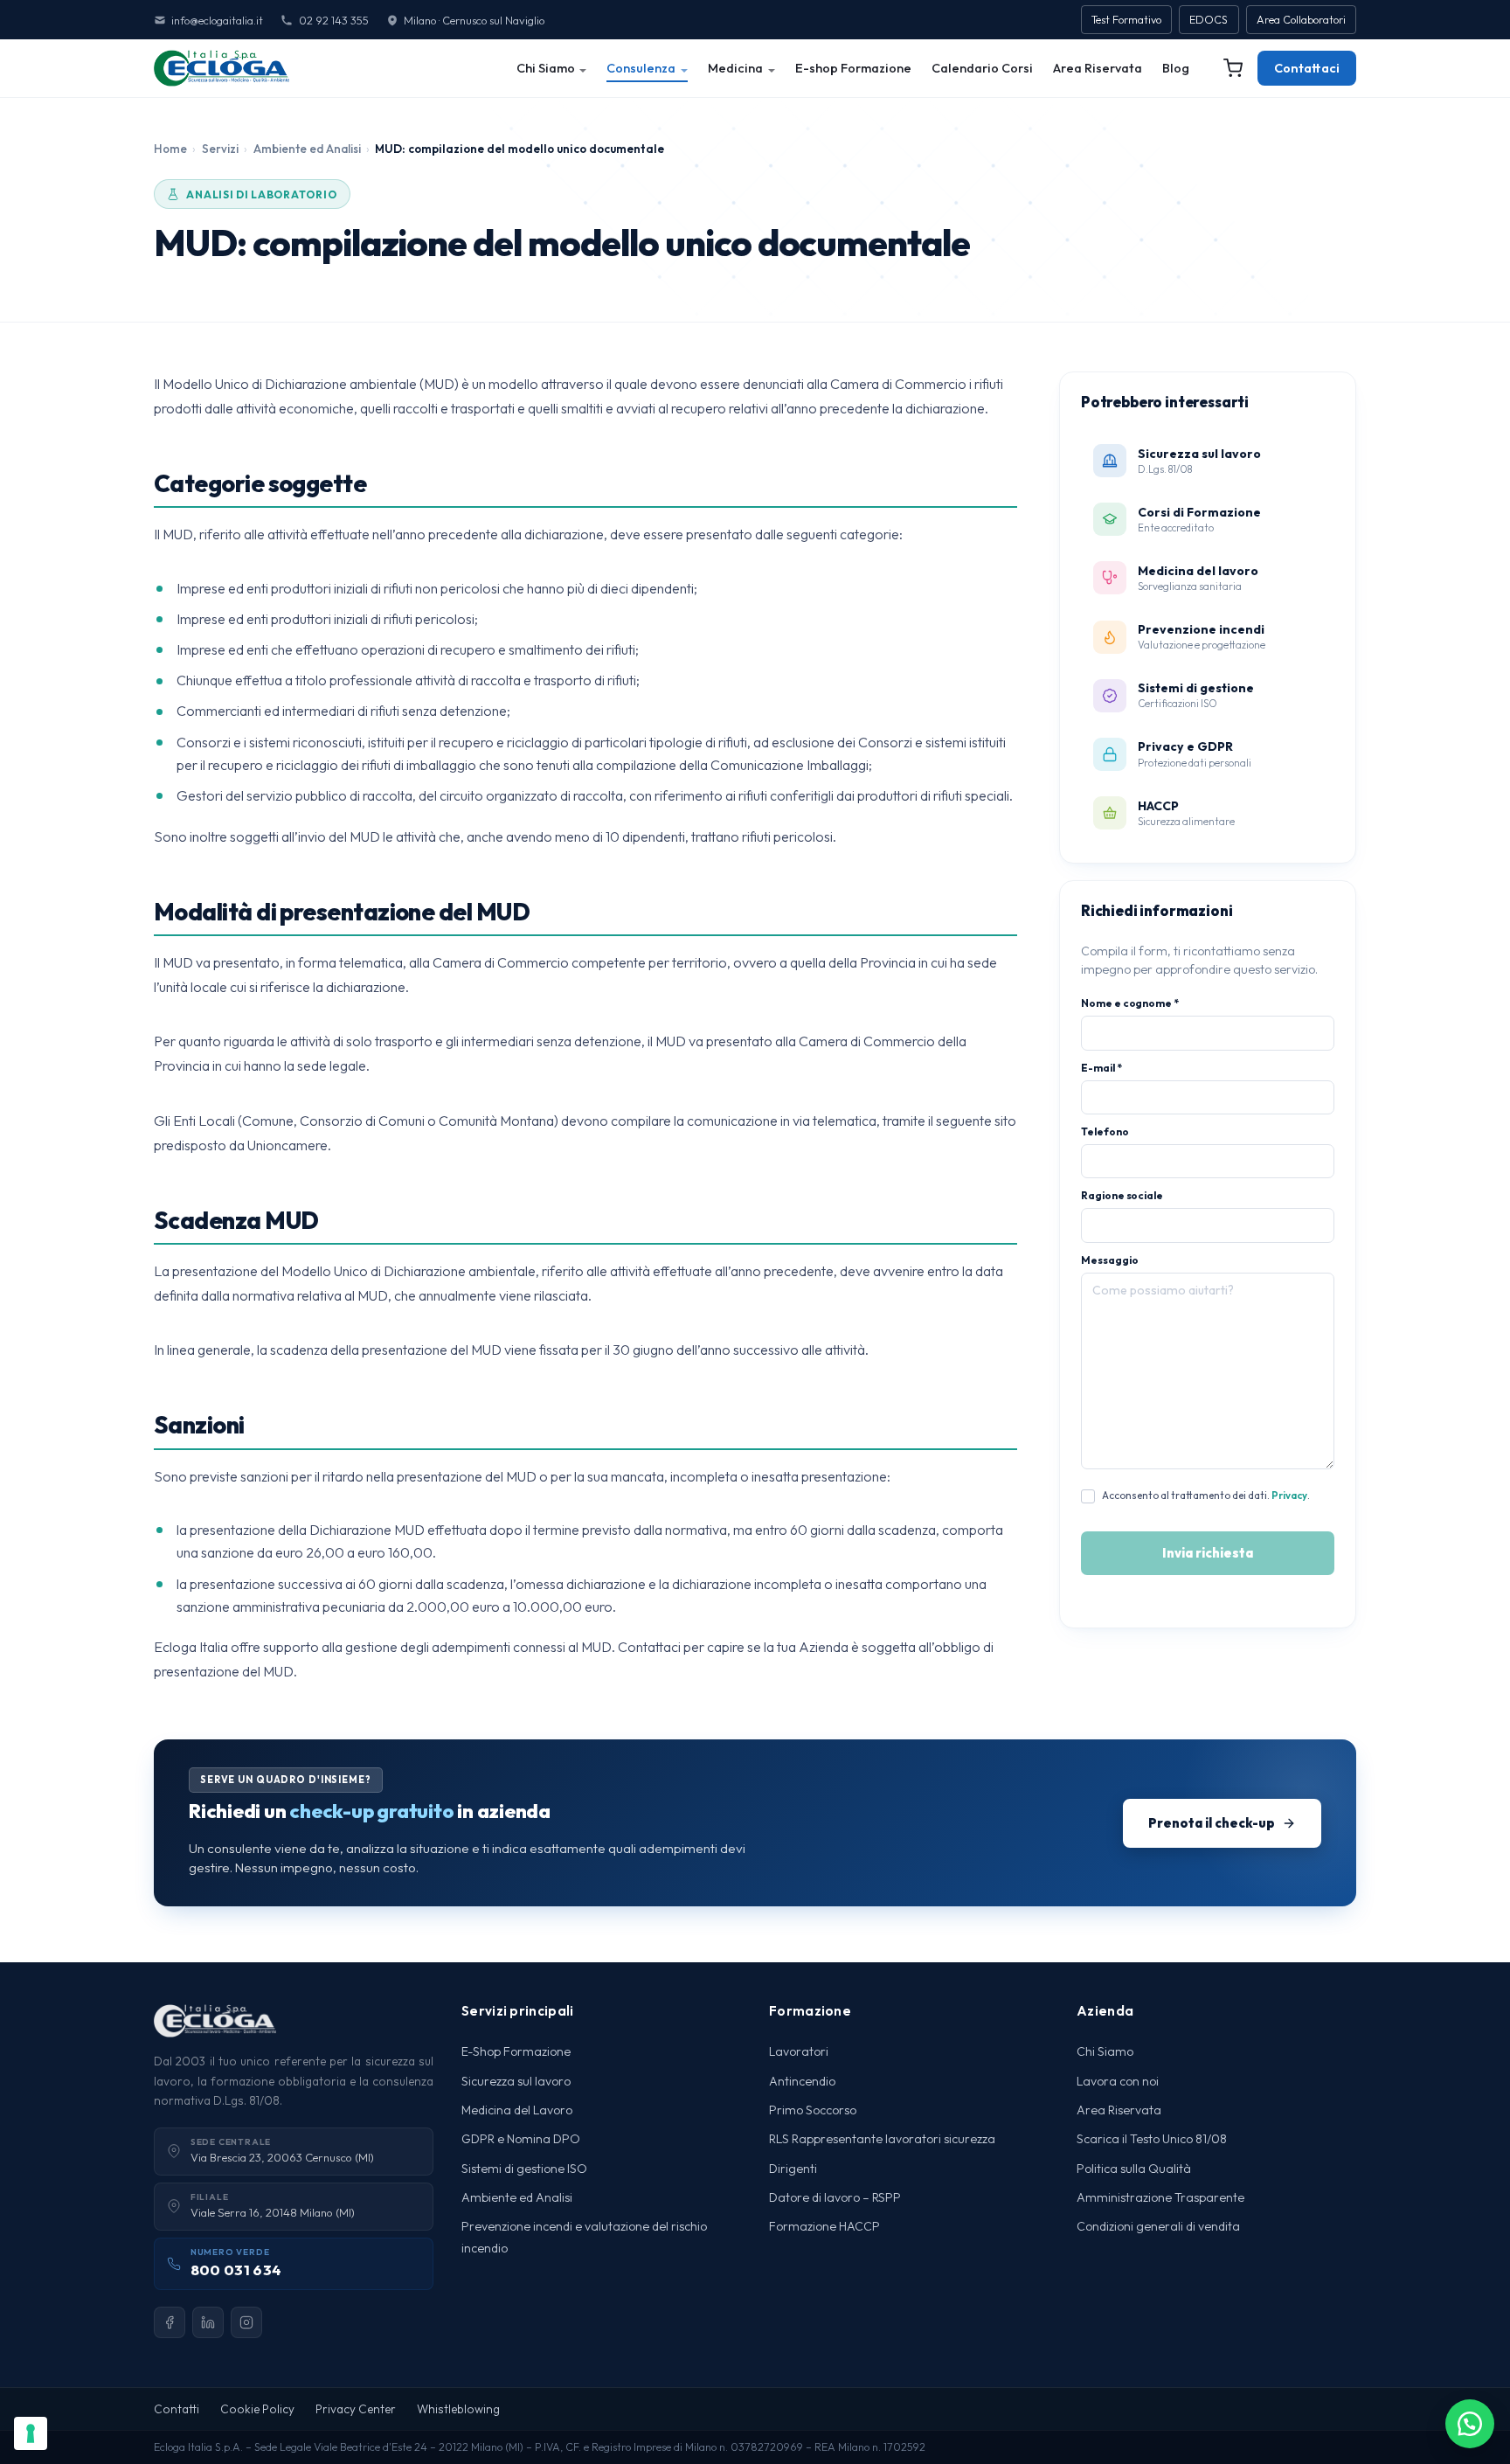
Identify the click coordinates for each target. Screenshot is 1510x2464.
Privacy (1289, 1495)
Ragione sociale (1122, 1195)
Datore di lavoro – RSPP (835, 2197)
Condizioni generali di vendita (1158, 2226)
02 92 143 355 (333, 20)
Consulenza (641, 68)
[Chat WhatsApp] (1470, 2424)
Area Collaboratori (1301, 20)
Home (170, 149)
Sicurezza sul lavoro (516, 2081)
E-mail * (1101, 1068)
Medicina (735, 68)
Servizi (220, 149)
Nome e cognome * (1130, 1004)
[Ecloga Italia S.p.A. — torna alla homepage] (222, 68)
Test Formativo (1126, 20)
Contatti (177, 2409)
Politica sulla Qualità (1134, 2169)
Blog (1176, 68)
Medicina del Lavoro (517, 2110)
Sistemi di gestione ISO (524, 2169)
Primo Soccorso (813, 2110)
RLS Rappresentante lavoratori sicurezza (882, 2139)
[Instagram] (246, 2322)
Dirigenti (793, 2169)
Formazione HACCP (824, 2226)
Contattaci (1307, 68)
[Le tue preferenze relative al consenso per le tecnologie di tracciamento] (31, 2433)
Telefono (1105, 1131)
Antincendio (802, 2081)
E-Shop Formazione (516, 2051)
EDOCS (1209, 20)
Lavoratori (799, 2051)
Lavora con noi (1118, 2081)
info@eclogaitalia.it (217, 20)
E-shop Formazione (853, 68)
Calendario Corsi (982, 68)
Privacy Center (356, 2409)
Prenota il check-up (1212, 1823)
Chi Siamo (546, 68)
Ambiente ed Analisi (307, 149)
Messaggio (1109, 1260)
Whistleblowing (458, 2409)
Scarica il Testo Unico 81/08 (1152, 2139)
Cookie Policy (257, 2409)
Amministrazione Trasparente (1160, 2197)
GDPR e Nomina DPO (521, 2139)
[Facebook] (170, 2322)
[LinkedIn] (208, 2322)
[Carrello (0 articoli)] (1233, 68)
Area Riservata (1098, 68)
